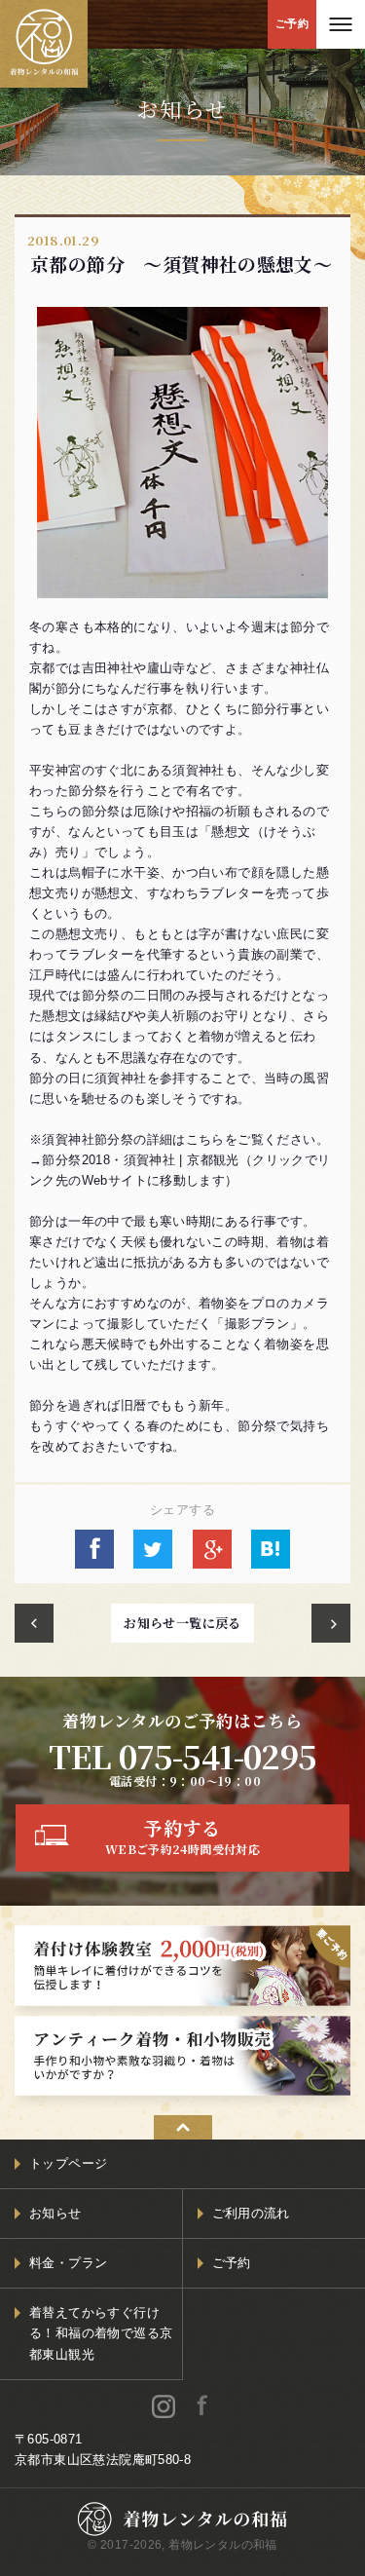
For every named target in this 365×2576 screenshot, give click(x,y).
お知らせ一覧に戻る (182, 1623)
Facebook (201, 2406)
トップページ (68, 2163)
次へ (331, 1623)
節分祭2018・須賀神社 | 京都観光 (140, 1160)
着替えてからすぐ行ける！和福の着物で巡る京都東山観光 (101, 2333)
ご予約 (292, 23)
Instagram (164, 2406)
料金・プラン (68, 2263)
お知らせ (55, 2213)
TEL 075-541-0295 (182, 1755)
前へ (34, 1623)
